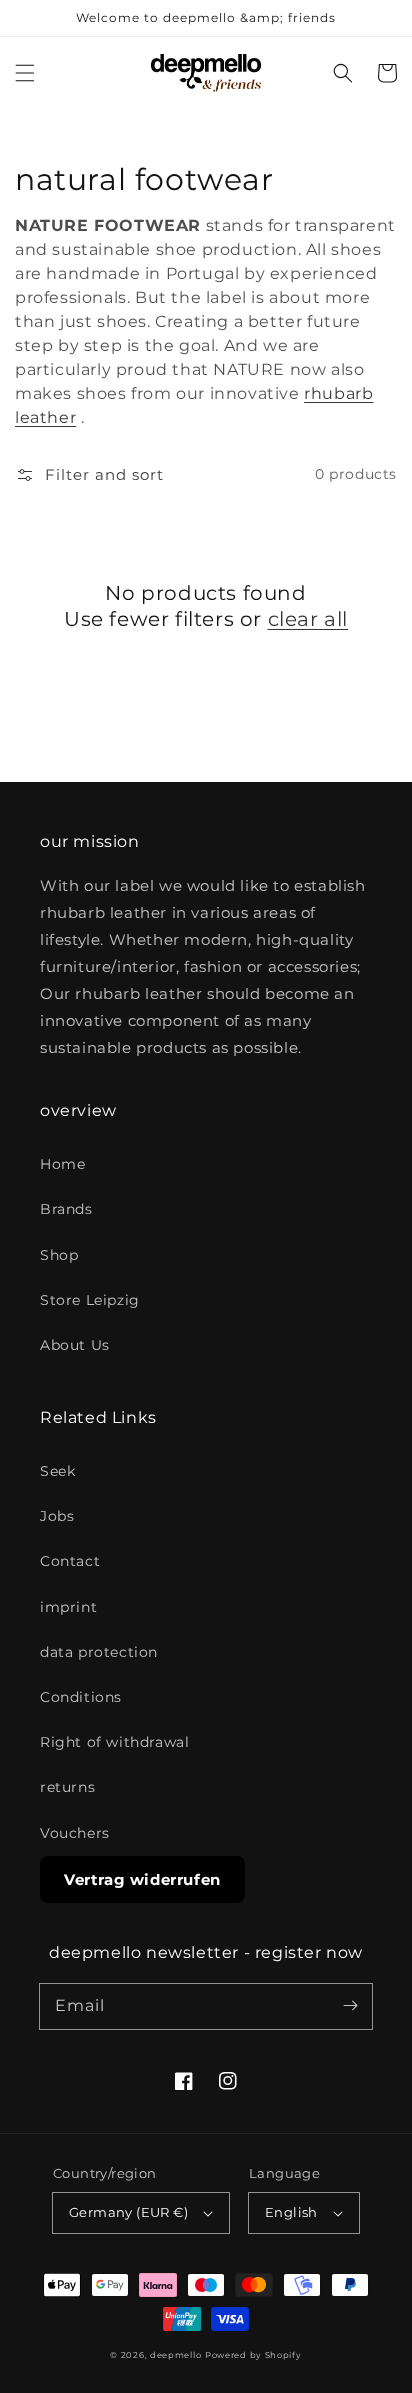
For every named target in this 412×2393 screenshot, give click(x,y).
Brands (66, 1209)
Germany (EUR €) (128, 2212)
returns (67, 1787)
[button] (25, 73)
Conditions (81, 1697)
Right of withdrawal (114, 1742)
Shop (59, 1255)
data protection (99, 1652)
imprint (68, 1607)
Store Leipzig (90, 1300)
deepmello (175, 2355)
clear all (308, 619)
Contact (70, 1561)
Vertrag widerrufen (142, 1879)
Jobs (57, 1516)
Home (62, 1164)
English (291, 2212)
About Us (75, 1345)
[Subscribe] (350, 2006)
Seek (57, 1471)
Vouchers (75, 1833)
